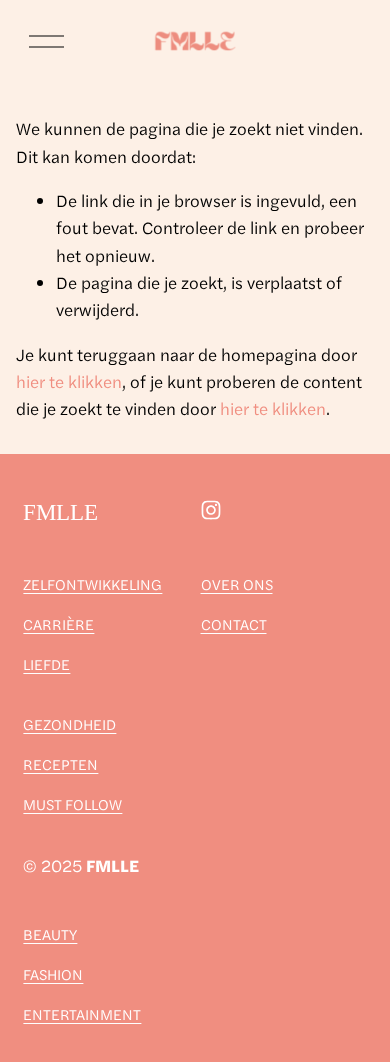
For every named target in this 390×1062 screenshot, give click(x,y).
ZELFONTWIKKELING (92, 583)
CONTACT (234, 623)
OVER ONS (237, 583)
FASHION (53, 973)
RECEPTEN (60, 763)
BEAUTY (50, 933)
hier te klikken (69, 381)
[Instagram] (211, 510)
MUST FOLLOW (72, 803)
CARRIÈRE (58, 623)
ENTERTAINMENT (82, 1013)
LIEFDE (46, 663)
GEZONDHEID (69, 723)
